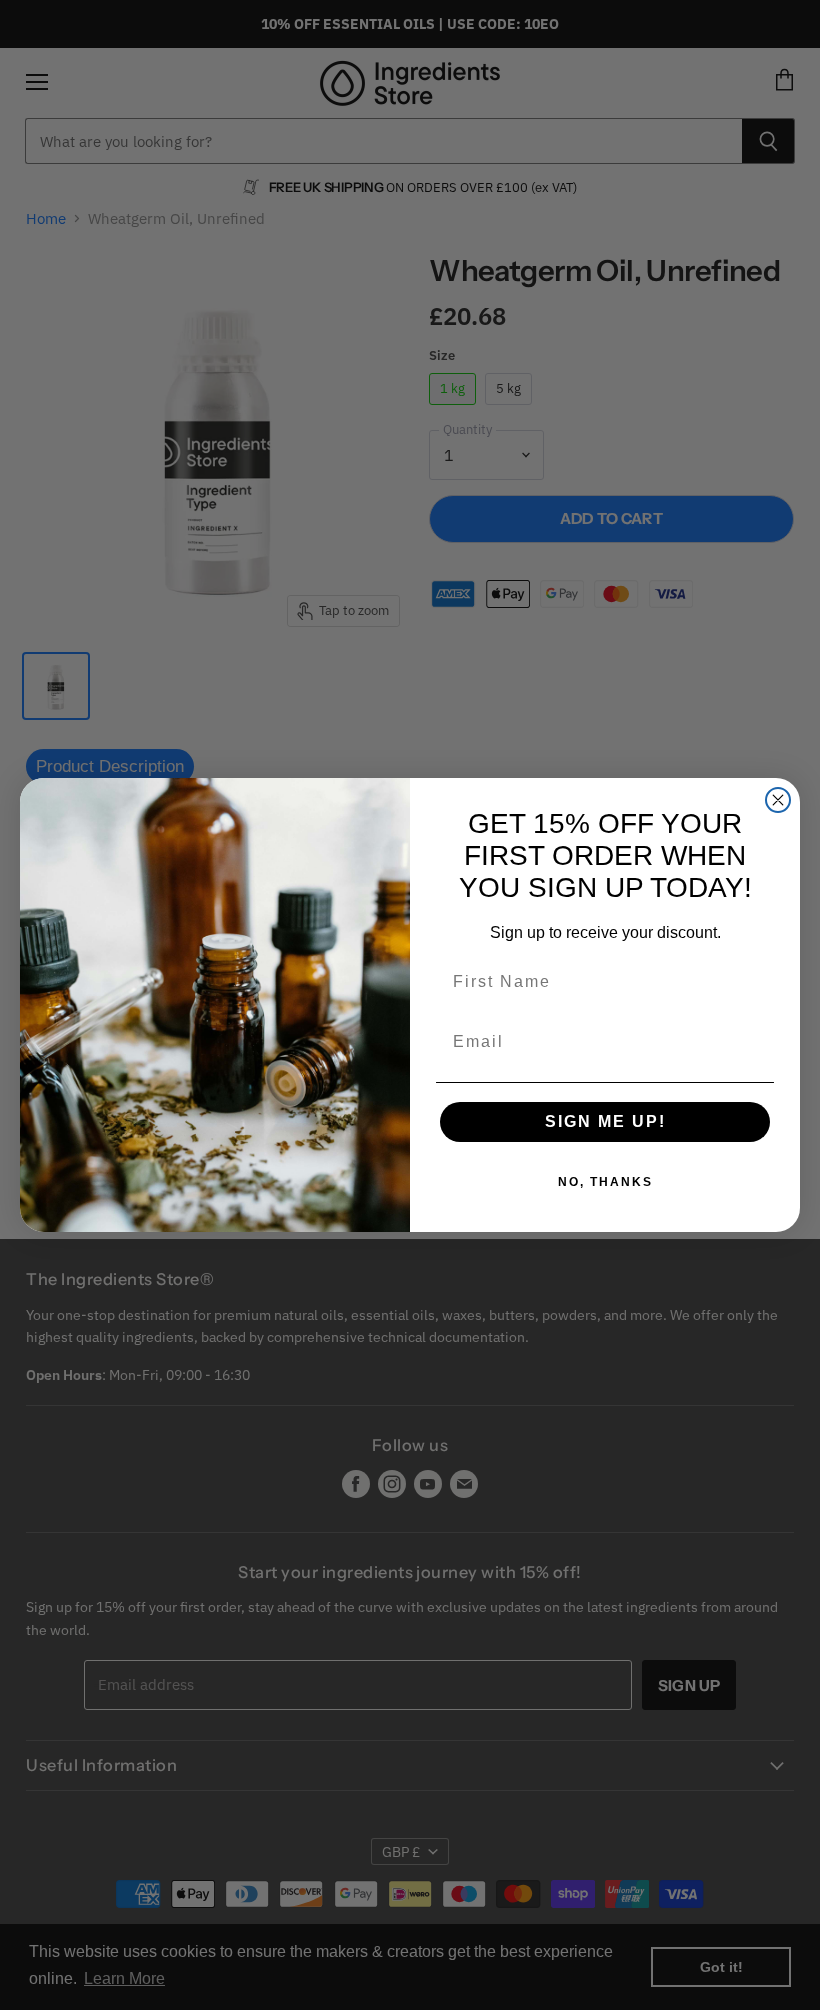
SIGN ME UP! (605, 1121)
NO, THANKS (605, 1182)
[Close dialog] (778, 800)
